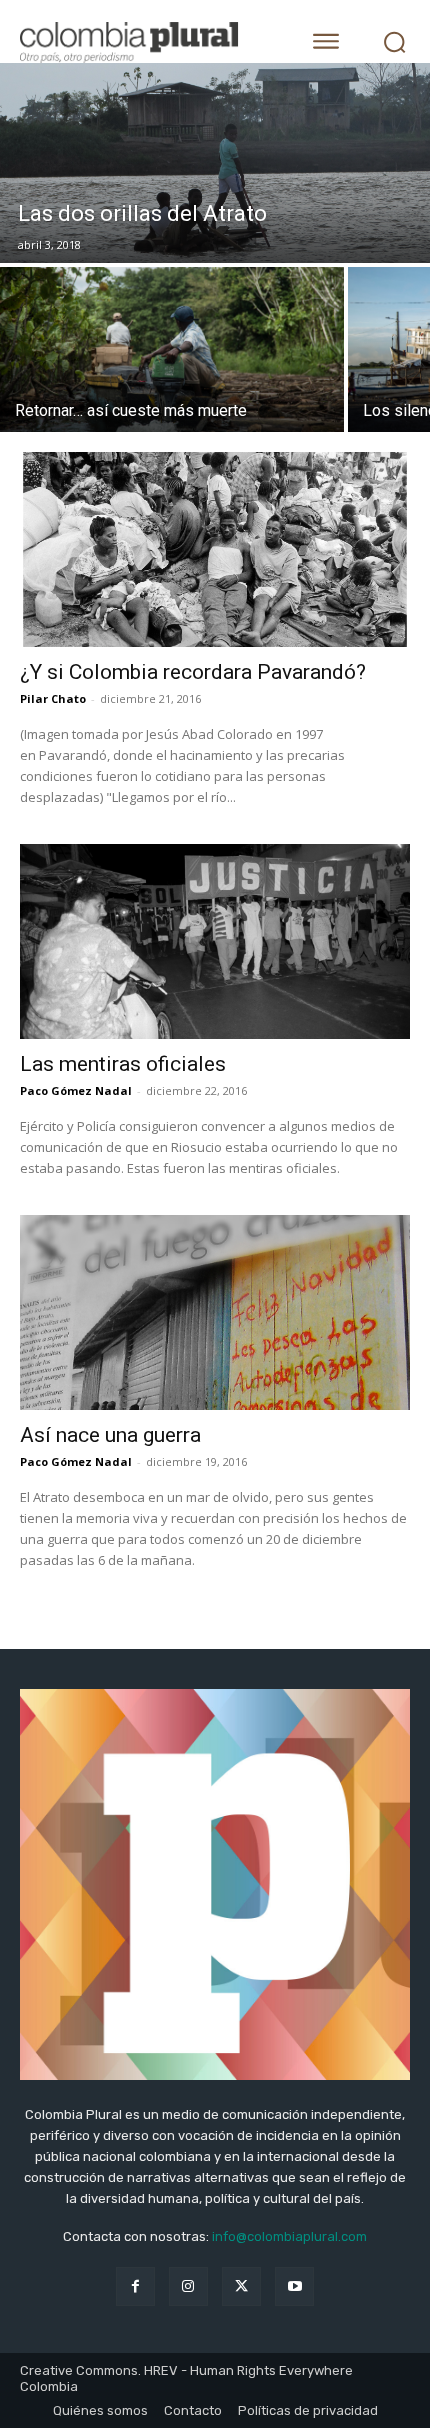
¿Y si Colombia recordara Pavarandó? (193, 672)
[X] (241, 2286)
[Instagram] (188, 2286)
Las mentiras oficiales (123, 1064)
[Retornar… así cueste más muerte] (172, 349)
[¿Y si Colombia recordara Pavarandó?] (215, 549)
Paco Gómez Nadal (76, 1090)
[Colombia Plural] (145, 42)
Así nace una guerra (110, 1435)
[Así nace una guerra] (215, 1312)
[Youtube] (294, 2286)
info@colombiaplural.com (289, 2236)
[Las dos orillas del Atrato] (215, 163)
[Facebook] (135, 2286)
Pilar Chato (53, 698)
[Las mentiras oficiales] (215, 941)
